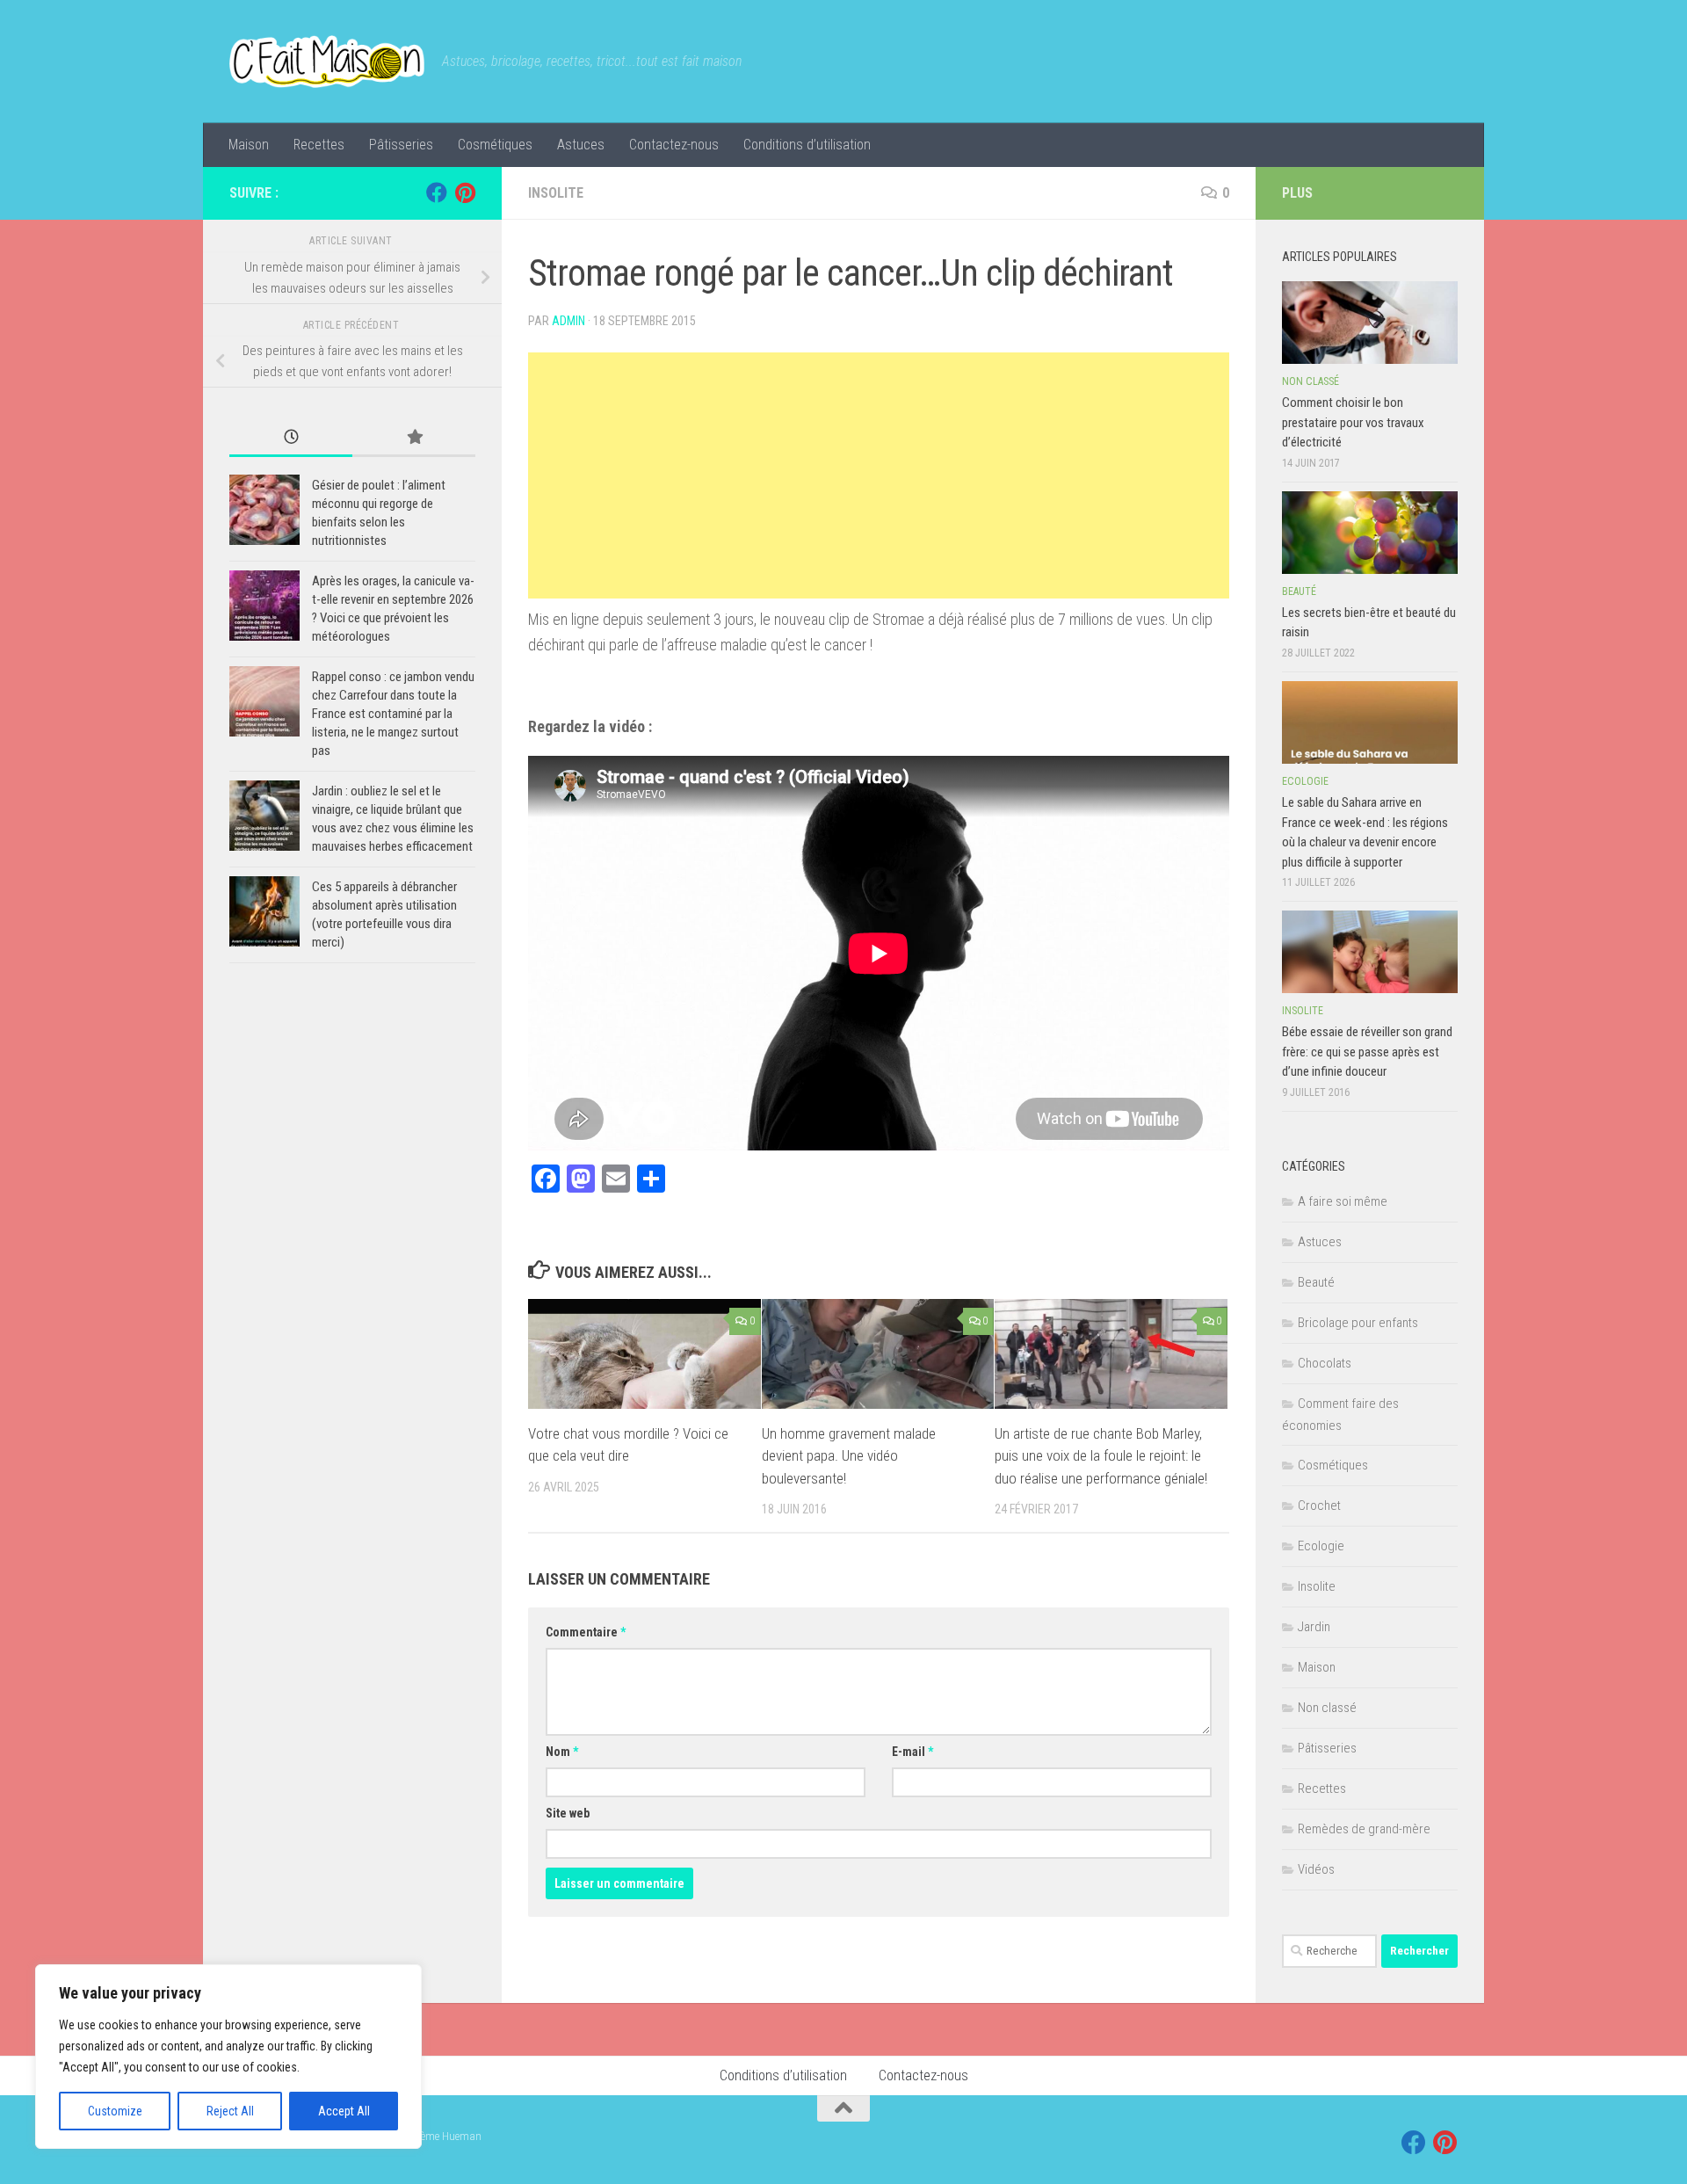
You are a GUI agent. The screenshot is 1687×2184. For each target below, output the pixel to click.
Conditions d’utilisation (807, 145)
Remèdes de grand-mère (1364, 1829)
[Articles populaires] (414, 438)
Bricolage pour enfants (1358, 1323)
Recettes (319, 145)
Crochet (1319, 1506)
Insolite (556, 193)
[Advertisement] (879, 475)
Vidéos (1316, 1869)
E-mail (912, 1752)
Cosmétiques (495, 145)
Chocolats (1325, 1363)
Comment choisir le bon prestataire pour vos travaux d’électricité (1353, 422)
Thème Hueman (445, 2136)
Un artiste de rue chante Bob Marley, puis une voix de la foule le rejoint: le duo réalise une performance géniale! (1101, 1456)
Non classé (1311, 381)
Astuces (581, 145)
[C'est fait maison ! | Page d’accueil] (327, 62)
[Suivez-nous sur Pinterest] (465, 192)
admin (568, 321)
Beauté (1299, 591)
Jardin (1314, 1627)
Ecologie (1305, 781)
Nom (562, 1752)
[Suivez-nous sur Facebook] (437, 192)
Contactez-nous (674, 145)
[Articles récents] (291, 438)
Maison (249, 145)
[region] (228, 2057)
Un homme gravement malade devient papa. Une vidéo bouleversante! (849, 1456)
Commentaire (586, 1632)
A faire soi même (1343, 1201)
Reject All (230, 2111)
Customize (115, 2111)
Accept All (344, 2111)
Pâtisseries (401, 145)
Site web (568, 1813)
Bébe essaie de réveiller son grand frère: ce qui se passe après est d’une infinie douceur (1367, 1052)
